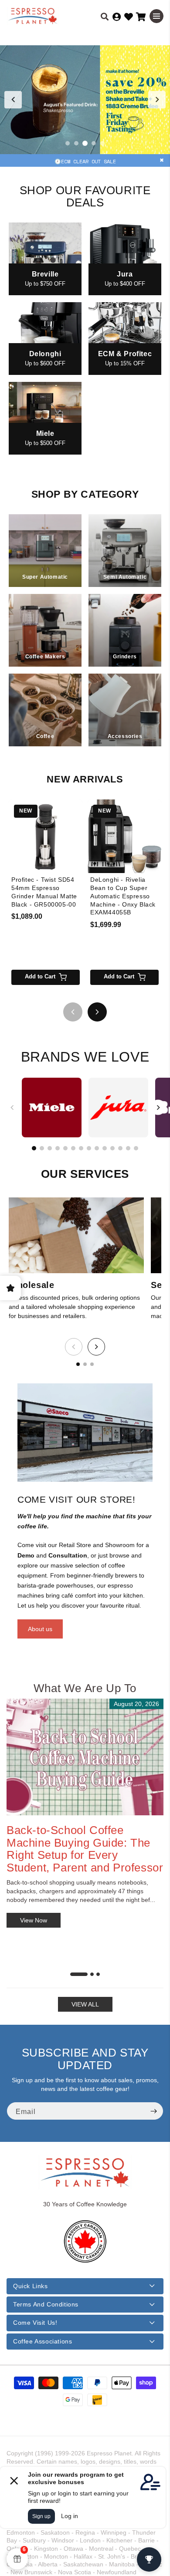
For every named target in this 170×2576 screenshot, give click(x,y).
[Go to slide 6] (73, 1148)
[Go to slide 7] (81, 1148)
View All (85, 2004)
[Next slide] (157, 100)
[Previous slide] (13, 100)
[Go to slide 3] (85, 143)
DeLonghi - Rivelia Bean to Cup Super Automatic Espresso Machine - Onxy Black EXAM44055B (123, 896)
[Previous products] (73, 1012)
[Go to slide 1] (68, 143)
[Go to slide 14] (136, 1148)
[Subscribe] (153, 2111)
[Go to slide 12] (120, 1148)
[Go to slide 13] (128, 1148)
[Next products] (97, 1012)
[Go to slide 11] (112, 1148)
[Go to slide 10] (105, 1148)
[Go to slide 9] (97, 1148)
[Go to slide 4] (94, 143)
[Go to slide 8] (89, 1148)
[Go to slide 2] (76, 143)
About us (40, 1629)
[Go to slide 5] (102, 143)
